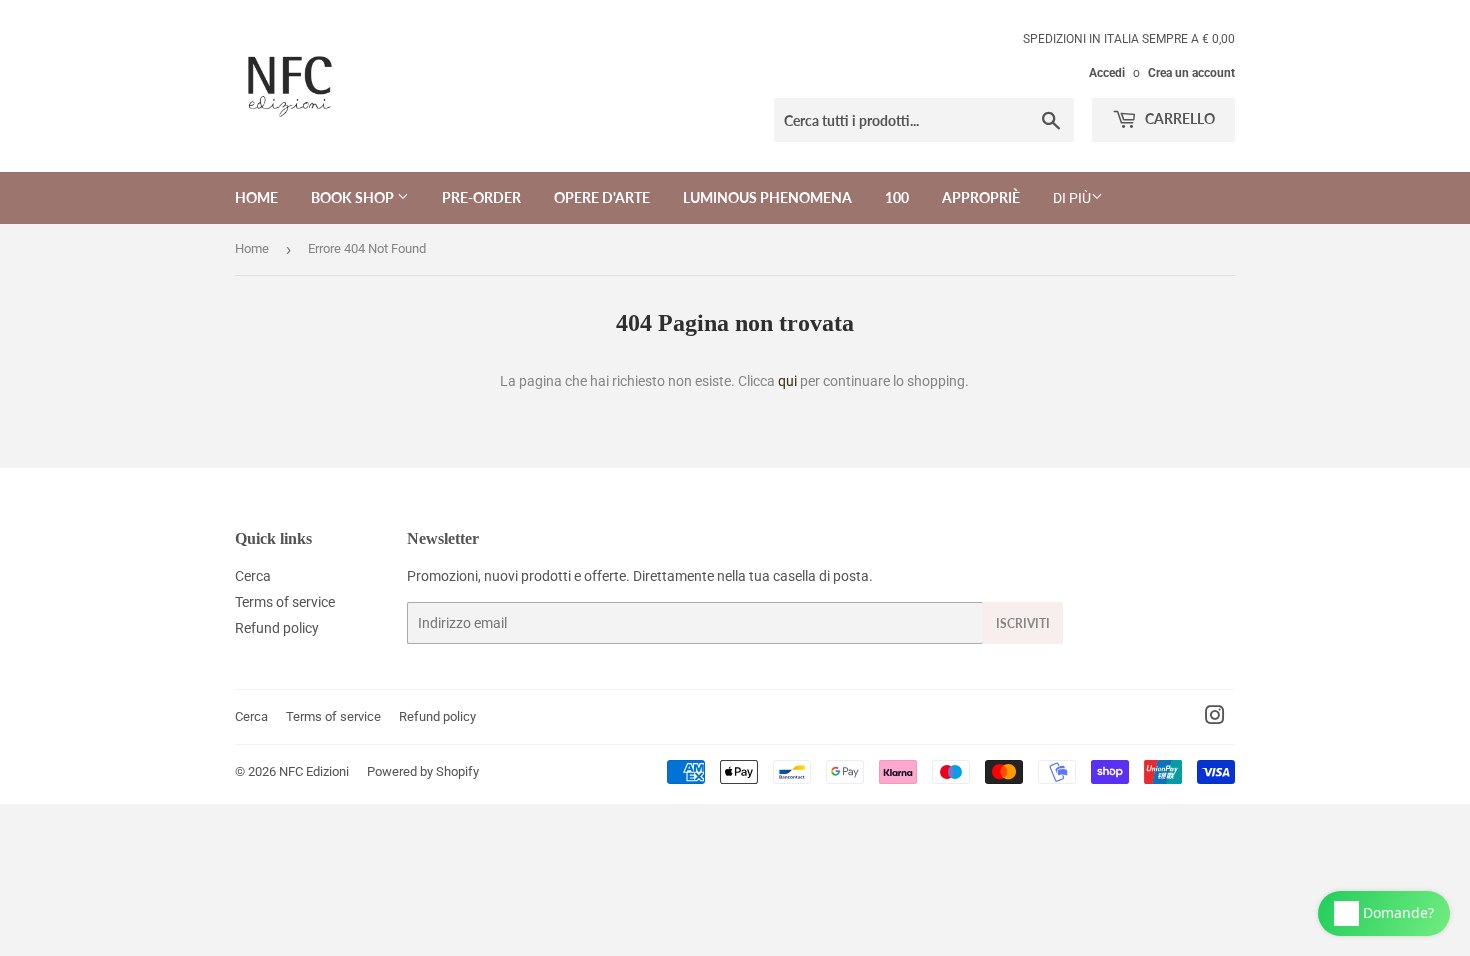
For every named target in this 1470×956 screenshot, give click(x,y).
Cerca (253, 576)
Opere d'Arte (602, 197)
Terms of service (285, 602)
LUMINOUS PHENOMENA (767, 197)
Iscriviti (1023, 623)
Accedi (1107, 73)
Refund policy (277, 628)
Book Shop (354, 197)
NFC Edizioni (314, 771)
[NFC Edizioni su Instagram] (1215, 718)
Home (256, 197)
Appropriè (981, 197)
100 (897, 197)
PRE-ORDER (481, 197)
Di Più (1072, 198)
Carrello (1178, 118)
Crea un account (1191, 73)
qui (787, 381)
